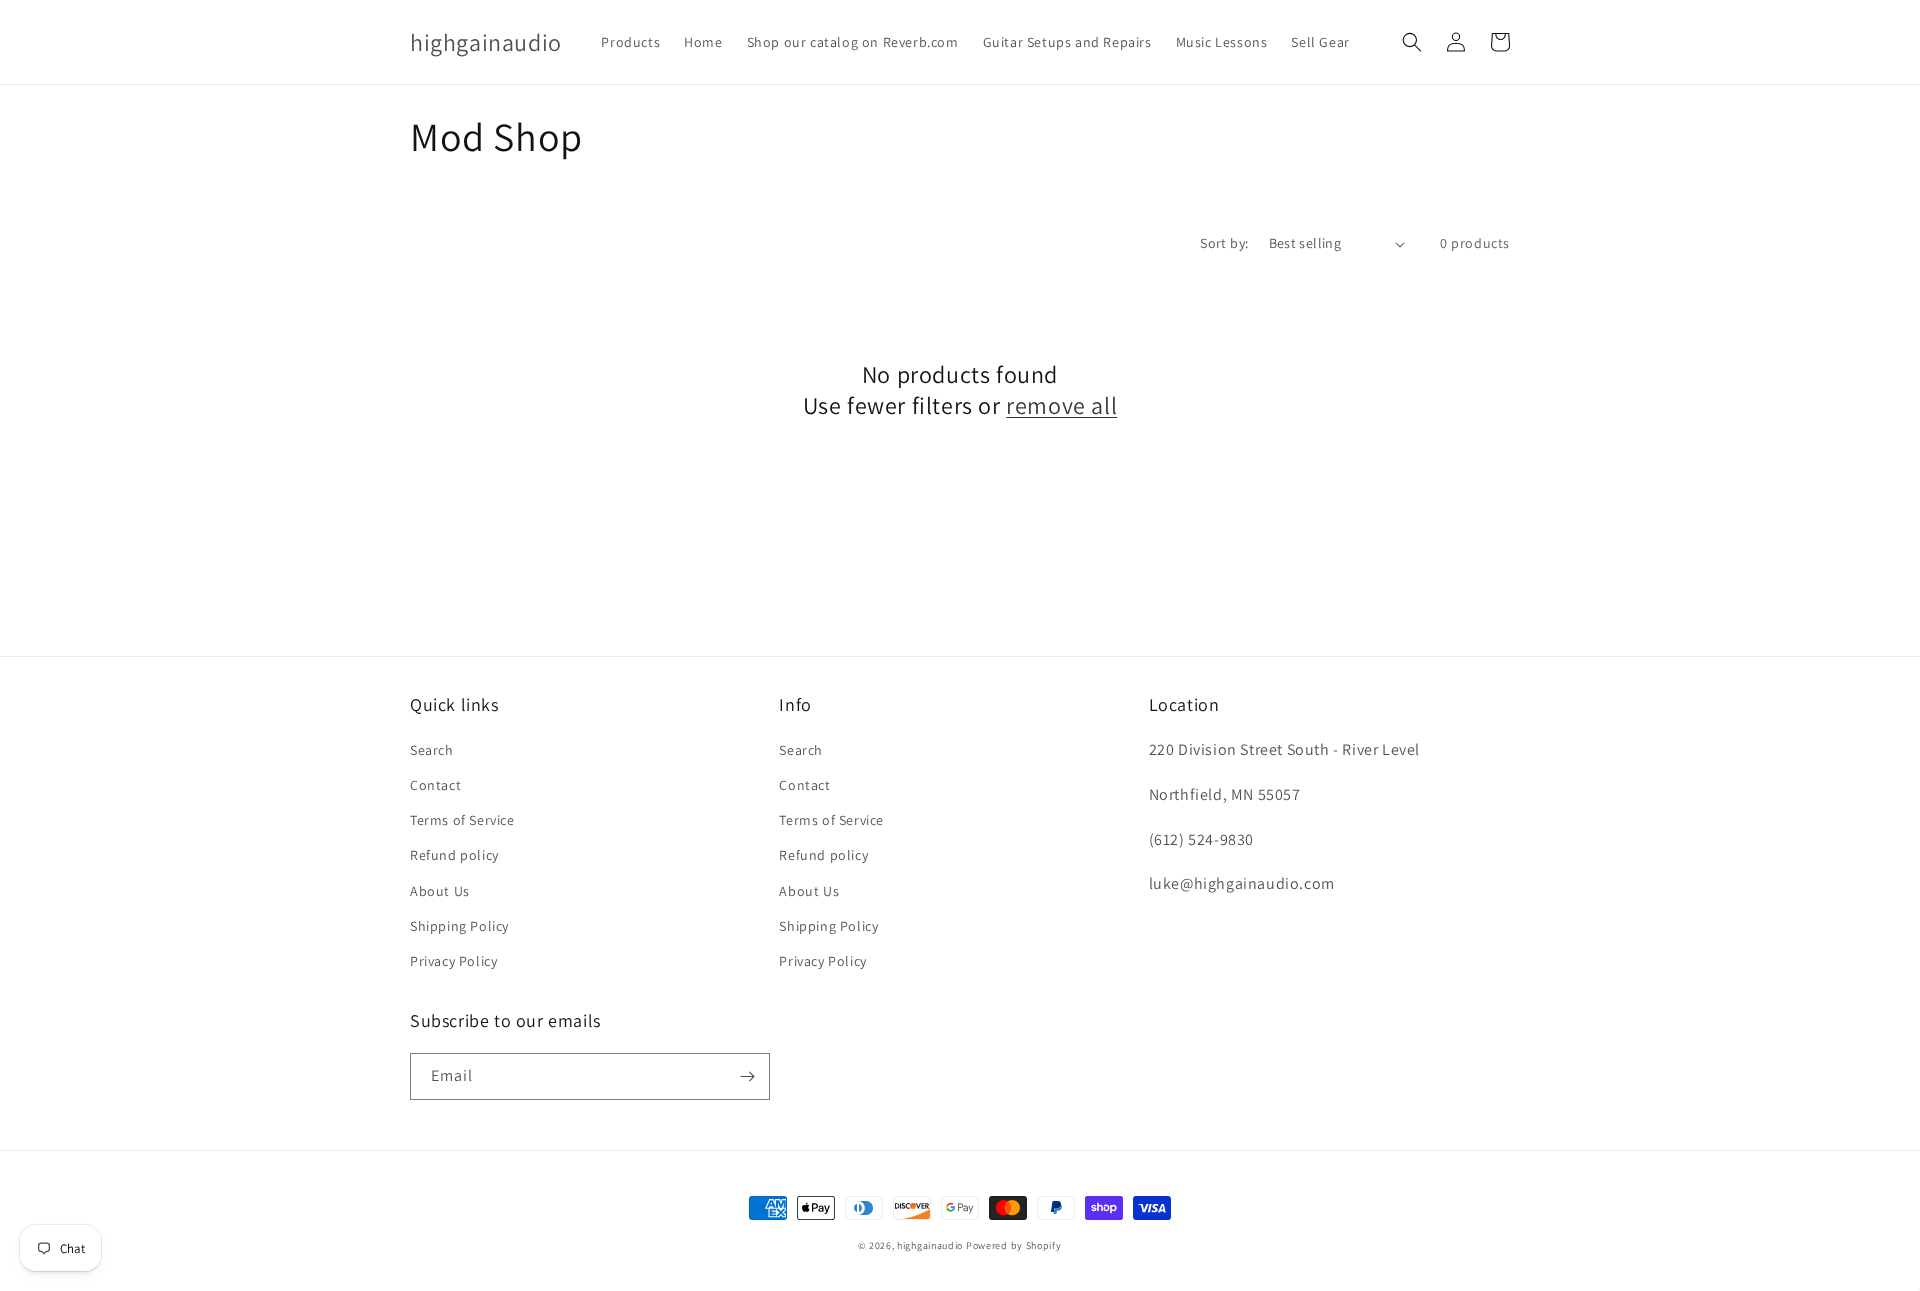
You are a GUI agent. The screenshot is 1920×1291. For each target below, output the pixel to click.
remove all (1061, 405)
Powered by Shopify (1014, 1245)
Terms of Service (462, 820)
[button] (1412, 42)
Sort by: (1224, 243)
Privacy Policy (453, 961)
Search (432, 750)
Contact (435, 785)
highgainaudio (930, 1245)
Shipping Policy (459, 926)
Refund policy (454, 855)
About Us (440, 891)
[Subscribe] (747, 1076)
